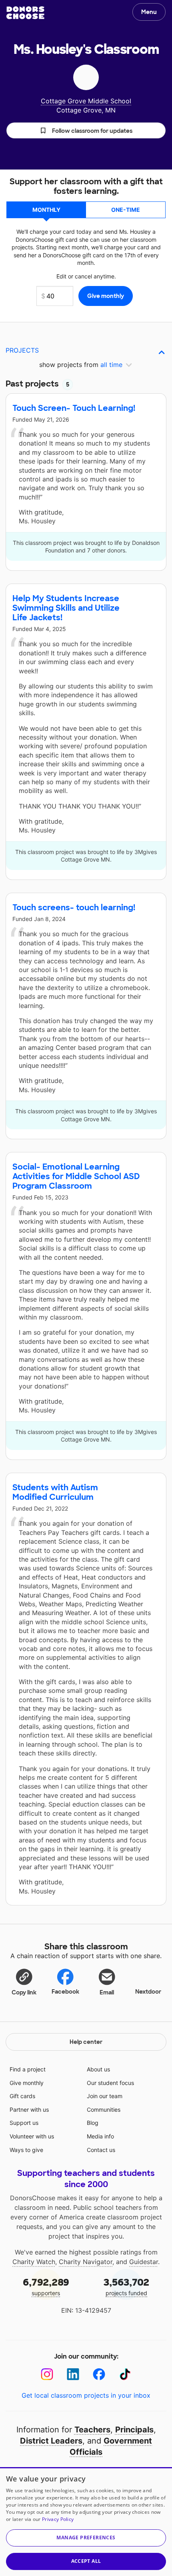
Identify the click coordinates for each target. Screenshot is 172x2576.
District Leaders (51, 2441)
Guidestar (144, 2262)
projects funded (126, 2286)
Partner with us (29, 2110)
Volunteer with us (32, 2136)
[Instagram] (47, 2374)
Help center (86, 2042)
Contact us (101, 2150)
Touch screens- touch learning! (74, 907)
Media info (100, 2136)
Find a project (28, 2069)
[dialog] (86, 2522)
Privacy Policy (58, 2519)
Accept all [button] (86, 2561)
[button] (86, 130)
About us (98, 2069)
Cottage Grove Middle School (86, 101)
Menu (149, 12)
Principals (134, 2430)
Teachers (92, 2430)
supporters (46, 2286)
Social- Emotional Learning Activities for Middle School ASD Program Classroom (76, 1176)
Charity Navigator (86, 2262)
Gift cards (22, 2096)
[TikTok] (125, 2374)
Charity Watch (34, 2262)
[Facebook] (99, 2374)
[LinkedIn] (73, 2374)
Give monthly (27, 2083)
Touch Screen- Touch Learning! (74, 408)
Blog (93, 2123)
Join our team (105, 2096)
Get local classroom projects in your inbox (86, 2395)
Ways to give (26, 2150)
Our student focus (110, 2083)
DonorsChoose (25, 13)
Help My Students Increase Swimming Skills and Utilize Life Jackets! (66, 608)
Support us (24, 2123)
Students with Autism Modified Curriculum (55, 1492)
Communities (104, 2110)
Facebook (65, 1992)
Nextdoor (148, 1992)
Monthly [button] (46, 210)
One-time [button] (126, 210)
